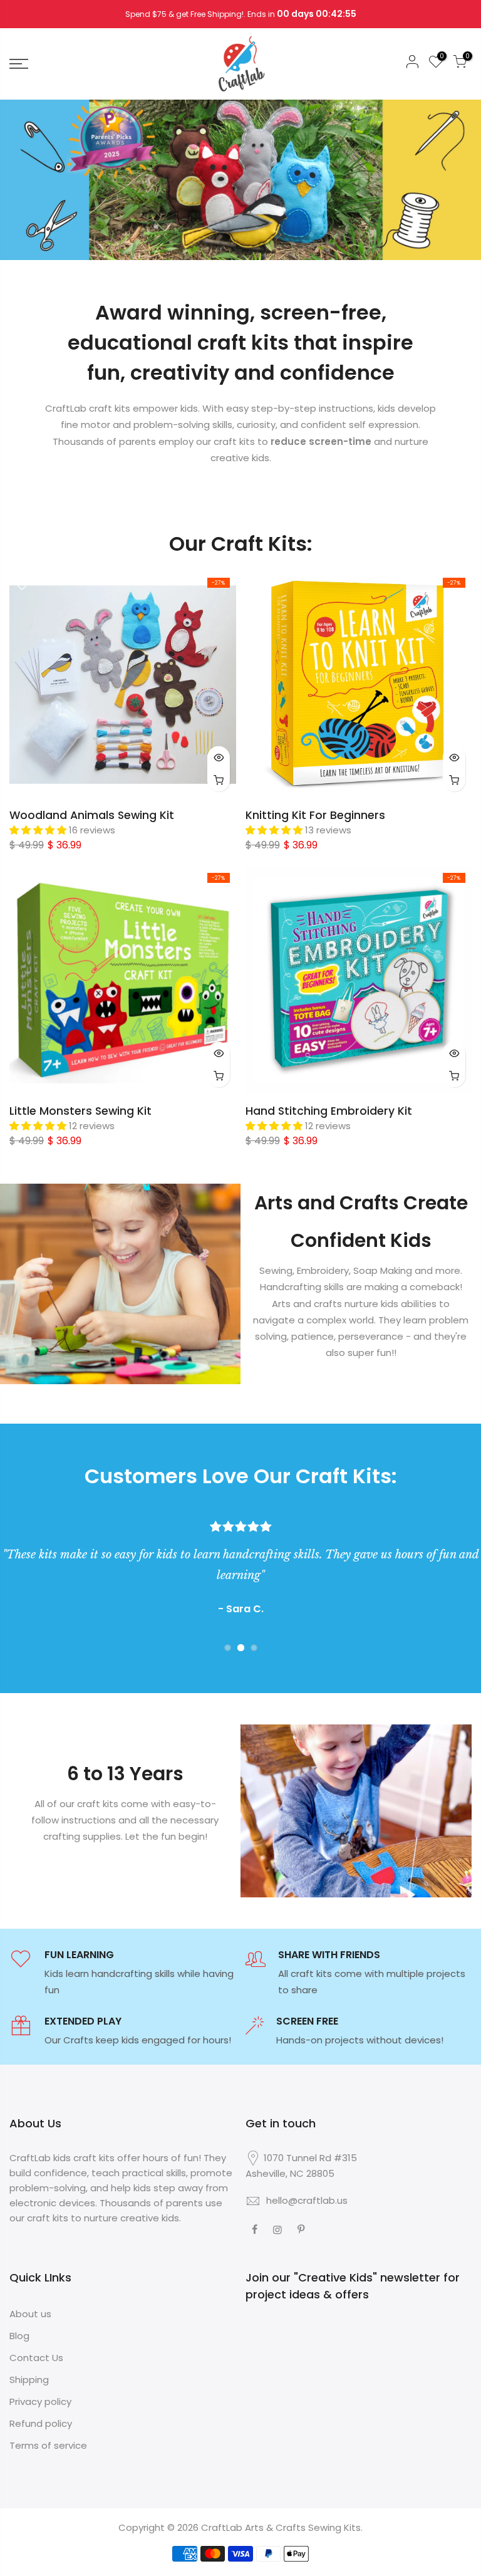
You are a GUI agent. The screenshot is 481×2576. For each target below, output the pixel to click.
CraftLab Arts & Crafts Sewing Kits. (282, 2527)
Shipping (29, 2380)
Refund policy (41, 2423)
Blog (19, 2336)
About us (30, 2314)
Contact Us (36, 2358)
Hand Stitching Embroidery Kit (329, 1111)
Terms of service (48, 2445)
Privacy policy (40, 2401)
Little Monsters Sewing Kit (80, 1111)
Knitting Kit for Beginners (315, 815)
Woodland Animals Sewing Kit (92, 815)
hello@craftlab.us (307, 2200)
